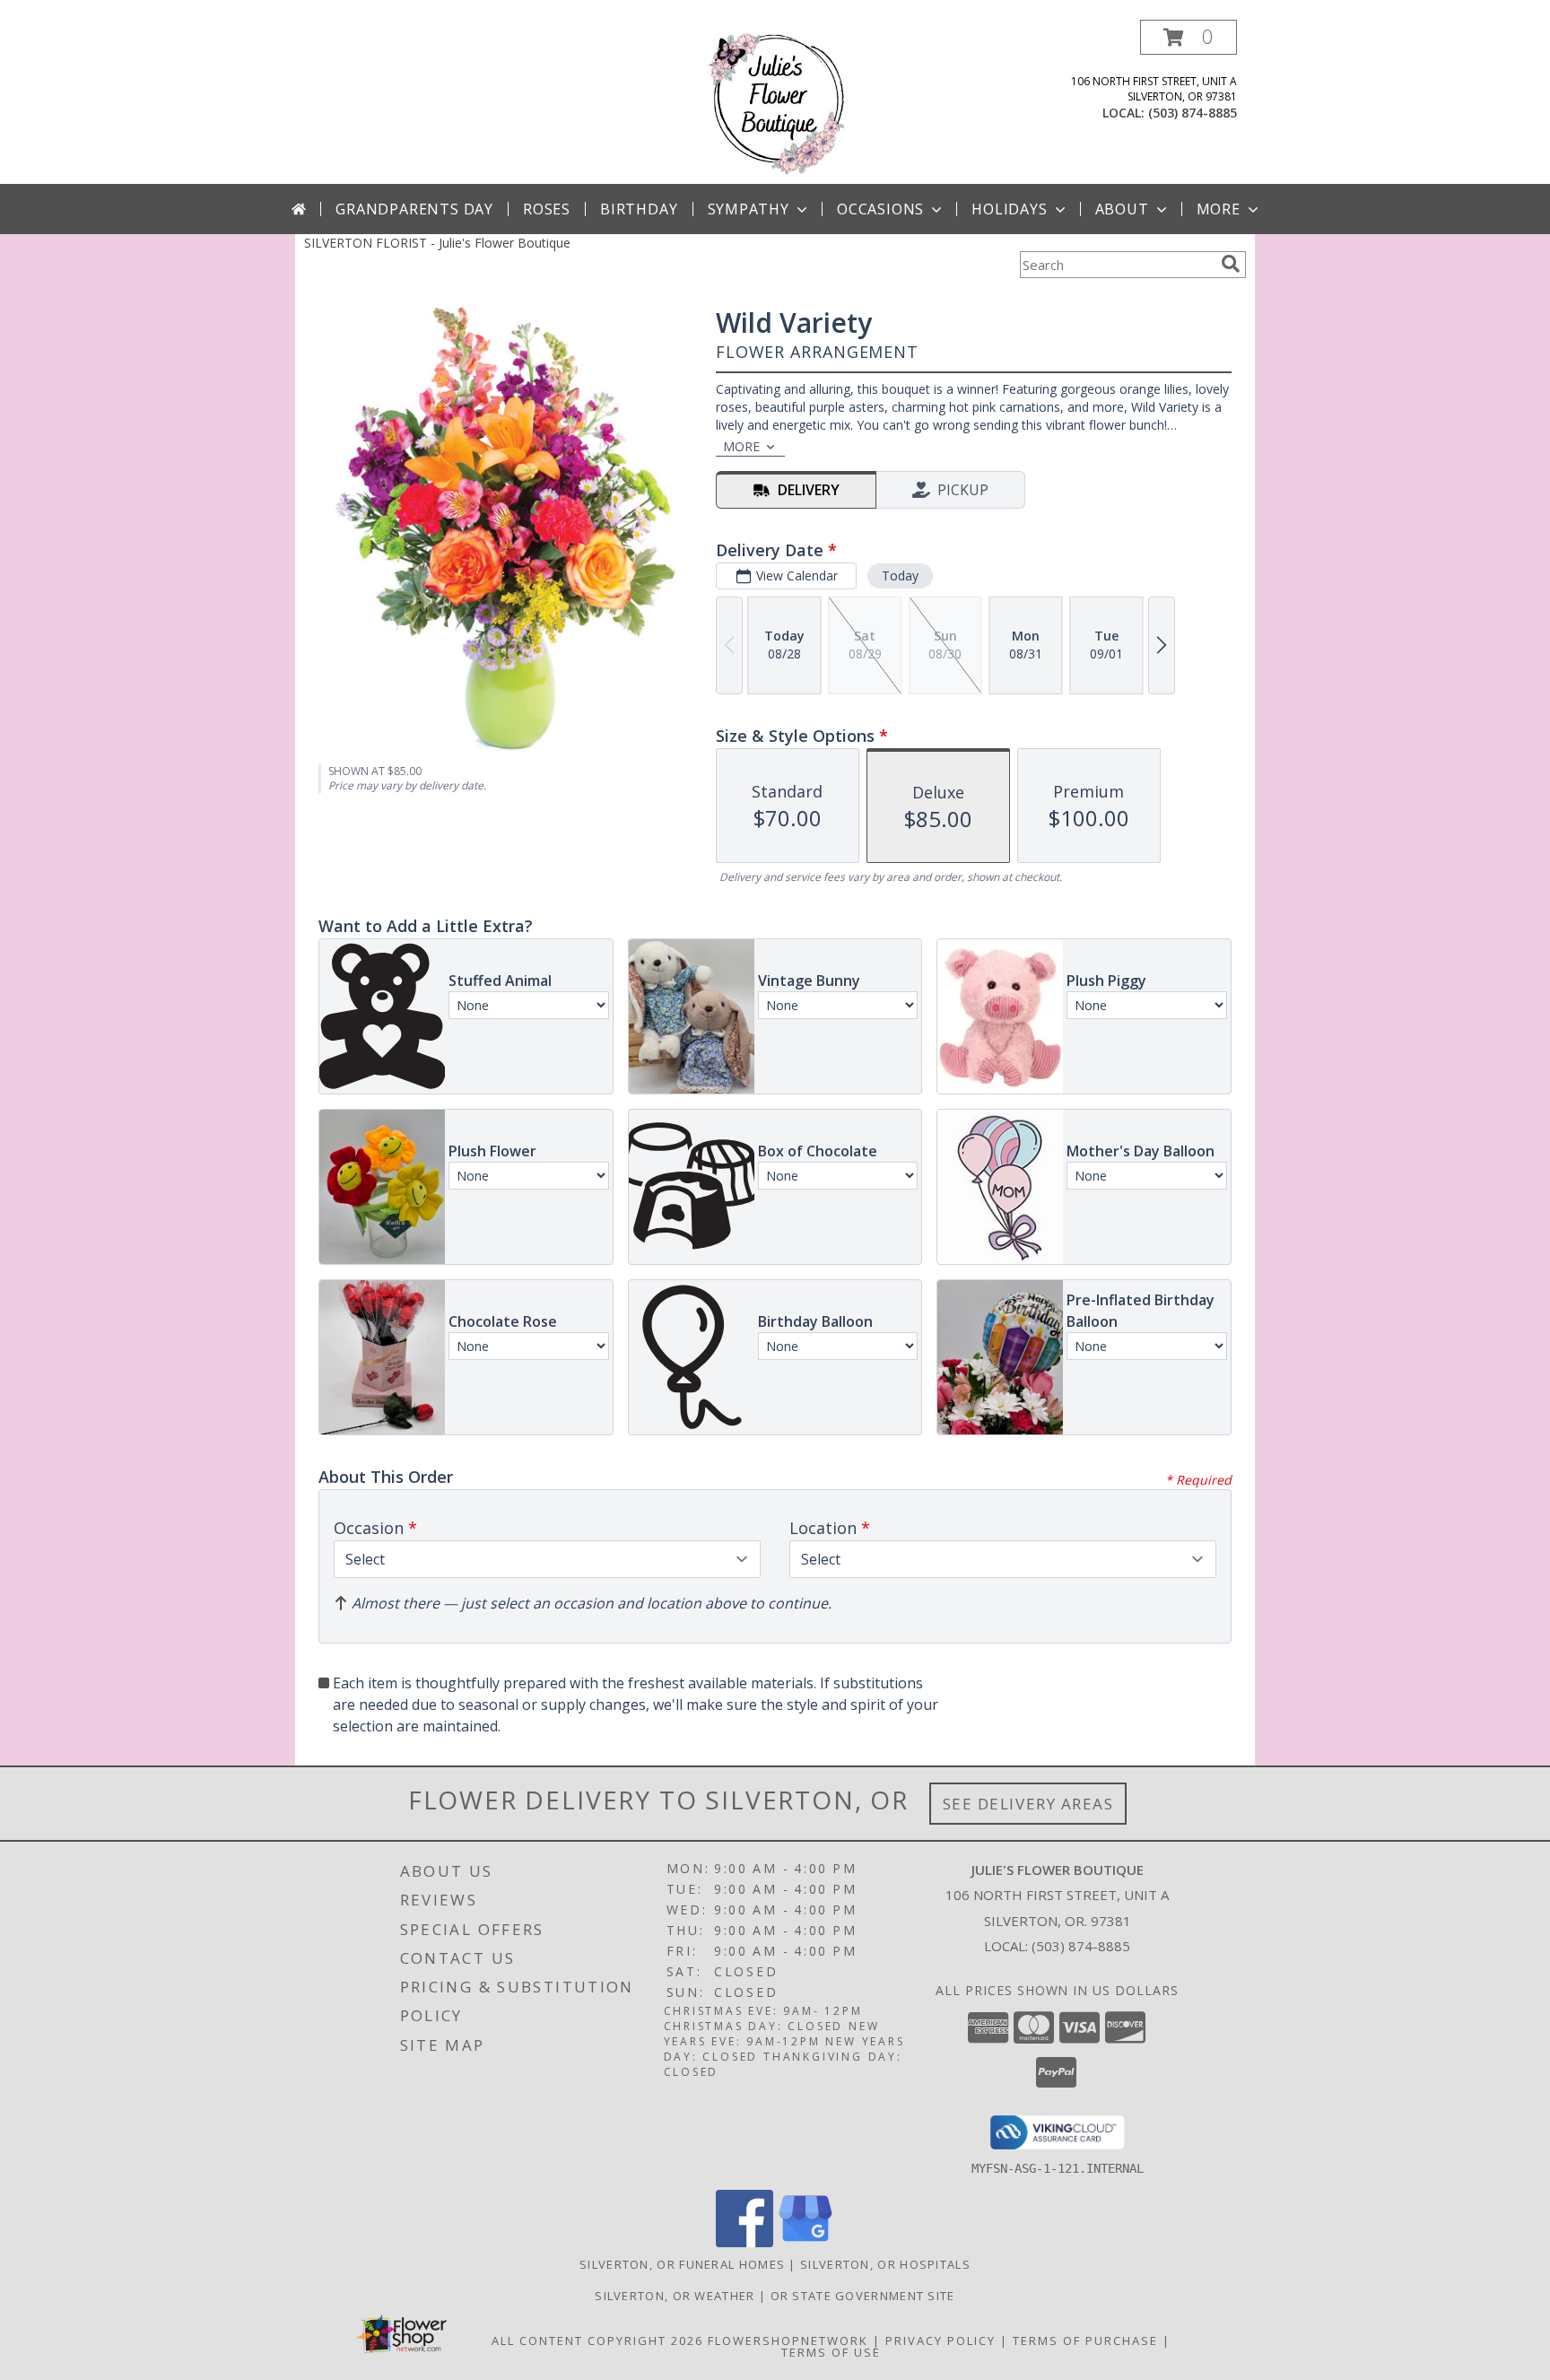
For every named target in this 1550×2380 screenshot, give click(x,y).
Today (900, 575)
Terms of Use (831, 2352)
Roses (547, 209)
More (1219, 209)
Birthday (639, 209)
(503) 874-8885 (1193, 113)
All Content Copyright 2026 (597, 2341)
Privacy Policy (940, 2341)
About (1122, 209)
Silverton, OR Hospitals (885, 2264)
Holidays (1009, 209)
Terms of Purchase (1085, 2341)
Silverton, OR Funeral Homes (682, 2264)
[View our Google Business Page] (805, 2242)
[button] (1189, 37)
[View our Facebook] (745, 2242)
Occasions (880, 209)
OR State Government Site (863, 2296)
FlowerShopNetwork (788, 2341)
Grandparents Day (414, 209)
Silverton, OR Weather (675, 2296)
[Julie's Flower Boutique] (775, 102)
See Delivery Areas (1028, 1804)
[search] (1231, 264)
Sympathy (749, 209)
